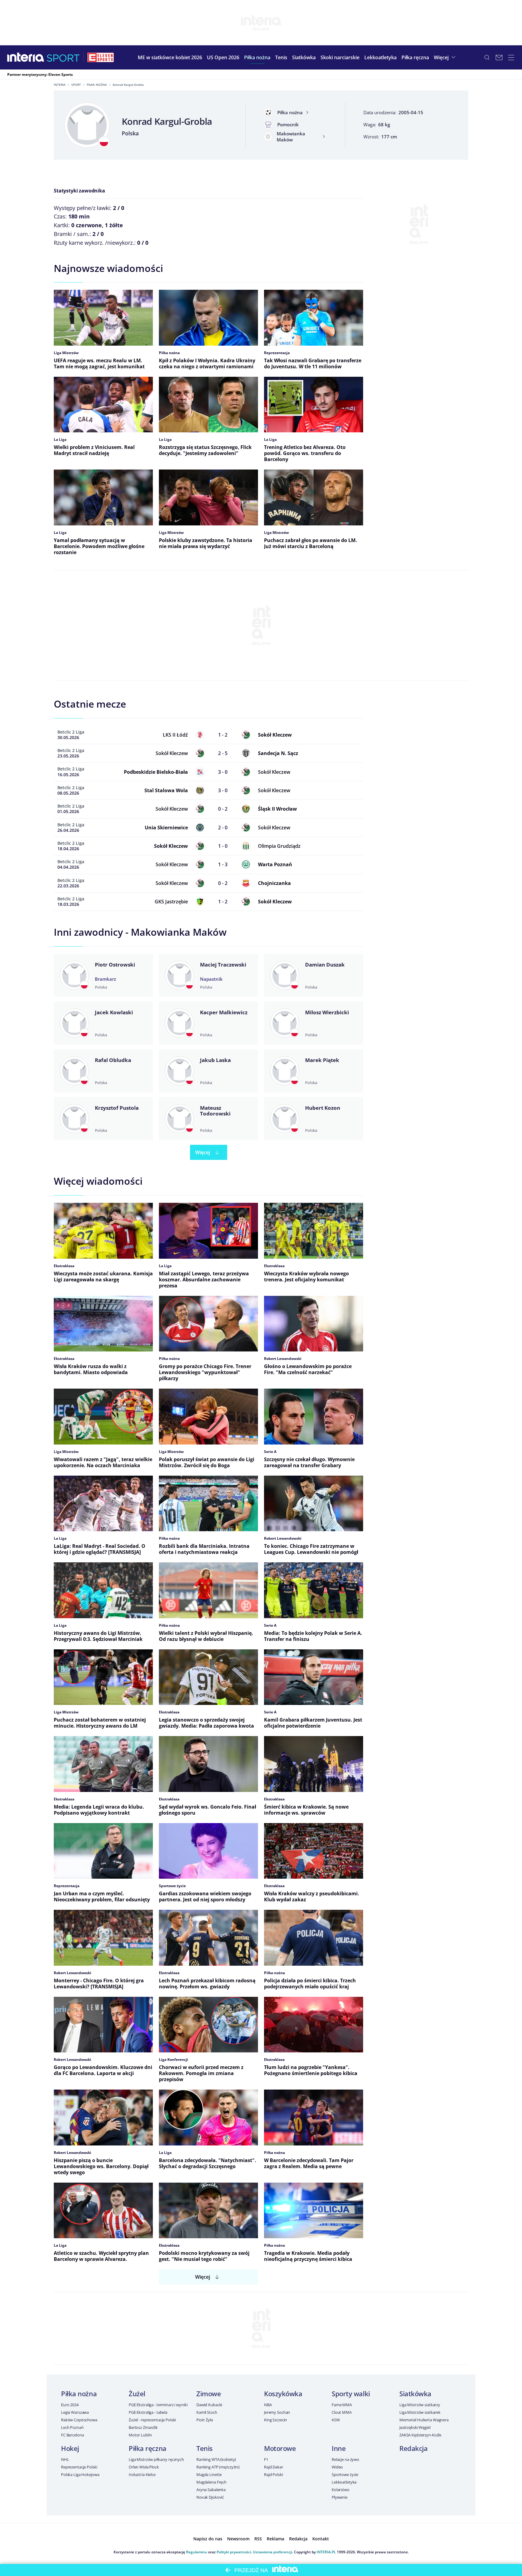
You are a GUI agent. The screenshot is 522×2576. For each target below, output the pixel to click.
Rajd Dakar (274, 2467)
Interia (60, 85)
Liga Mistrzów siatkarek (420, 2412)
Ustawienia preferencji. (273, 2552)
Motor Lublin (140, 2435)
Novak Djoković (210, 2497)
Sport (76, 85)
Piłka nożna (97, 85)
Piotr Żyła (205, 2420)
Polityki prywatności (234, 2552)
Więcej (203, 1152)
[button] (257, 57)
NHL (65, 2459)
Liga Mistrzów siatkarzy (420, 2405)
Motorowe (280, 2448)
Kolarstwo (341, 2490)
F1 (266, 2459)
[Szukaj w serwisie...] (487, 57)
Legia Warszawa (75, 2412)
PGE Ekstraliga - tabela (148, 2412)
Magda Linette (209, 2474)
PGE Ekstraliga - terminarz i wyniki (158, 2405)
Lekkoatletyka (344, 2482)
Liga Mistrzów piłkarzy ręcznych (156, 2459)
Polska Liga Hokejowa (80, 2474)
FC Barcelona (72, 2435)
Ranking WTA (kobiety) (216, 2459)
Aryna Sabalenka (211, 2490)
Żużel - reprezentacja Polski (152, 2420)
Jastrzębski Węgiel (415, 2427)
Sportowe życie (345, 2474)
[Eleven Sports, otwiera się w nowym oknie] (101, 57)
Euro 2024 (70, 2405)
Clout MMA (342, 2412)
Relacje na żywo (345, 2459)
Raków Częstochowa (79, 2420)
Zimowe (209, 2394)
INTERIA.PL (326, 2552)
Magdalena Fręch (211, 2482)
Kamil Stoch (207, 2412)
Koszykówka (283, 2394)
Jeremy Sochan (277, 2412)
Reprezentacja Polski (79, 2467)
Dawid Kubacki (209, 2405)
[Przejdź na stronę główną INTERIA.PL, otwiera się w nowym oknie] (26, 57)
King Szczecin (275, 2420)
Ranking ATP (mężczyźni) (218, 2467)
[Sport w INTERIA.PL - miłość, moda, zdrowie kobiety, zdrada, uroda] (63, 57)
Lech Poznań (72, 2427)
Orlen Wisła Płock (144, 2467)
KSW (336, 2420)
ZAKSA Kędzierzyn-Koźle (420, 2435)
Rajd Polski (274, 2474)
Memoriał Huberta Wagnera (424, 2420)
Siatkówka (415, 2394)
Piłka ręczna (148, 2448)
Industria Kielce (142, 2474)
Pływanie (340, 2497)
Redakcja (413, 2448)
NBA (268, 2405)
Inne (339, 2448)
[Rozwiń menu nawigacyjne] (511, 57)
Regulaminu (197, 2552)
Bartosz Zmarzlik (143, 2427)
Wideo (337, 2467)
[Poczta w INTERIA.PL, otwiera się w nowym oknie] (499, 57)
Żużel (137, 2394)
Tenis (205, 2448)
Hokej (70, 2448)
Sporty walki (351, 2394)
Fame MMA (342, 2405)
